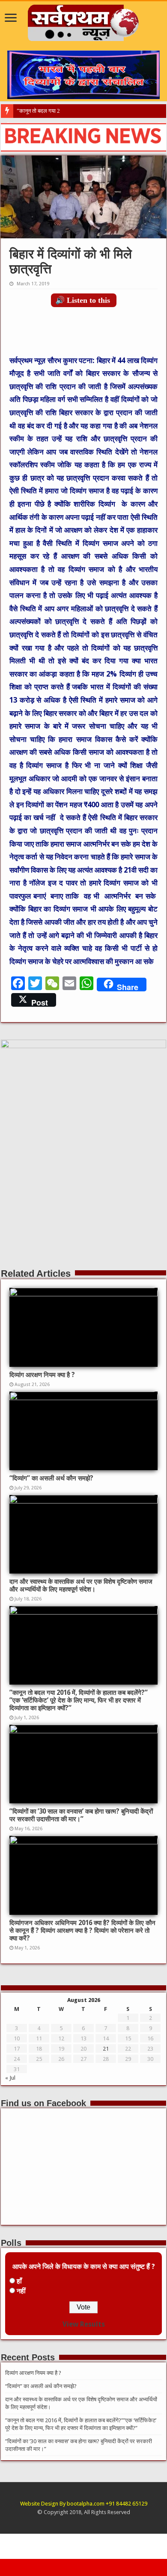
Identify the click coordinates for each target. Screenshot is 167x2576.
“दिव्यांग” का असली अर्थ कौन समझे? (51, 1478)
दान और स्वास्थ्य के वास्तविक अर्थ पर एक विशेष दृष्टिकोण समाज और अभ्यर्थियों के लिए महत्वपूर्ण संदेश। (81, 1585)
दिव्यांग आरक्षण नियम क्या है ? (42, 1375)
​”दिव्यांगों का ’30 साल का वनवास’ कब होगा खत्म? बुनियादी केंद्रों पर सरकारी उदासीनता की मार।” (81, 1815)
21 (106, 2049)
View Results (84, 2324)
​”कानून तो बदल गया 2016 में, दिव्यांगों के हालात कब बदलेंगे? (75, 111)
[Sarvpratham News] (83, 21)
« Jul (10, 2078)
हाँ (19, 2281)
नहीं (21, 2291)
